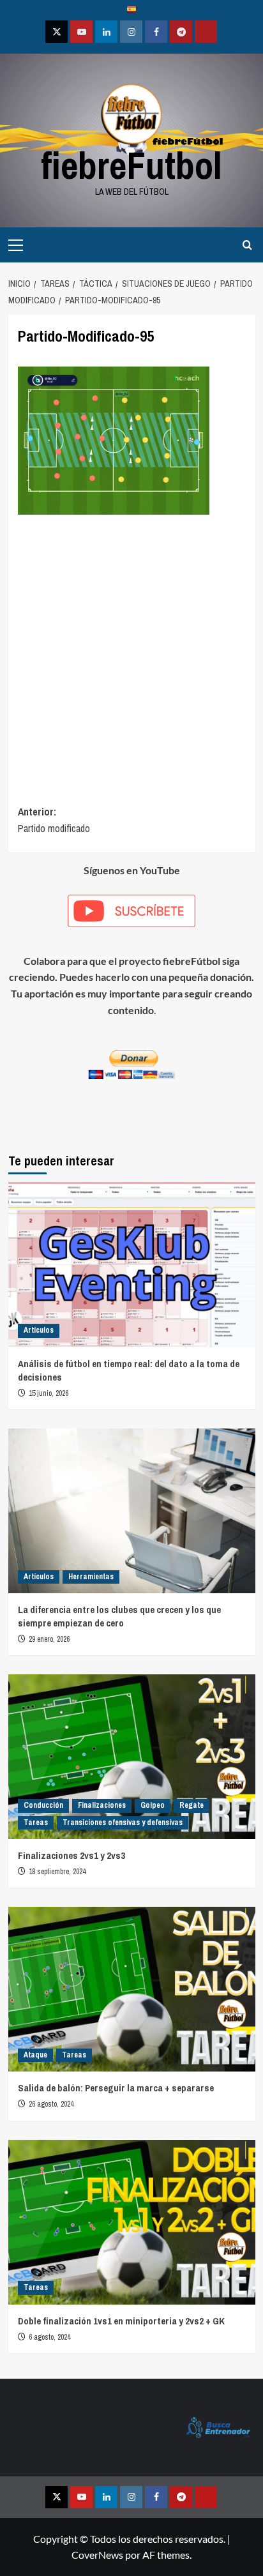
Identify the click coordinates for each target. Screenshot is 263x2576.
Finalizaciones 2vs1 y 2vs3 (71, 1855)
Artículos (39, 1330)
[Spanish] (131, 11)
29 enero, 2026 (49, 1639)
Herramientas (91, 1577)
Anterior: (54, 820)
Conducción (43, 1805)
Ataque (35, 2055)
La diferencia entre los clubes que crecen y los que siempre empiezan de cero (119, 1616)
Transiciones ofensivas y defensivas (123, 1822)
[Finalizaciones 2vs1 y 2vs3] (132, 1757)
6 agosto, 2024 (49, 2337)
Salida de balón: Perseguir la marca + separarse (116, 2088)
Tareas (36, 1822)
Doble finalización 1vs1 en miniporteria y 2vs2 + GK (121, 2321)
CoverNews (97, 2555)
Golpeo (153, 1805)
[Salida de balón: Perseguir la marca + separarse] (132, 1989)
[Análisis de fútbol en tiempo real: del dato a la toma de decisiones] (132, 1265)
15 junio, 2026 (49, 1393)
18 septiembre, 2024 (57, 1872)
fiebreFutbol (131, 165)
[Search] (247, 245)
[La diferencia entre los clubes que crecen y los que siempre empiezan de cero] (132, 1511)
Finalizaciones (102, 1805)
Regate (192, 1805)
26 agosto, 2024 (51, 2104)
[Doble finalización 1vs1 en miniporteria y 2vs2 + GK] (132, 2222)
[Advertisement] (131, 645)
